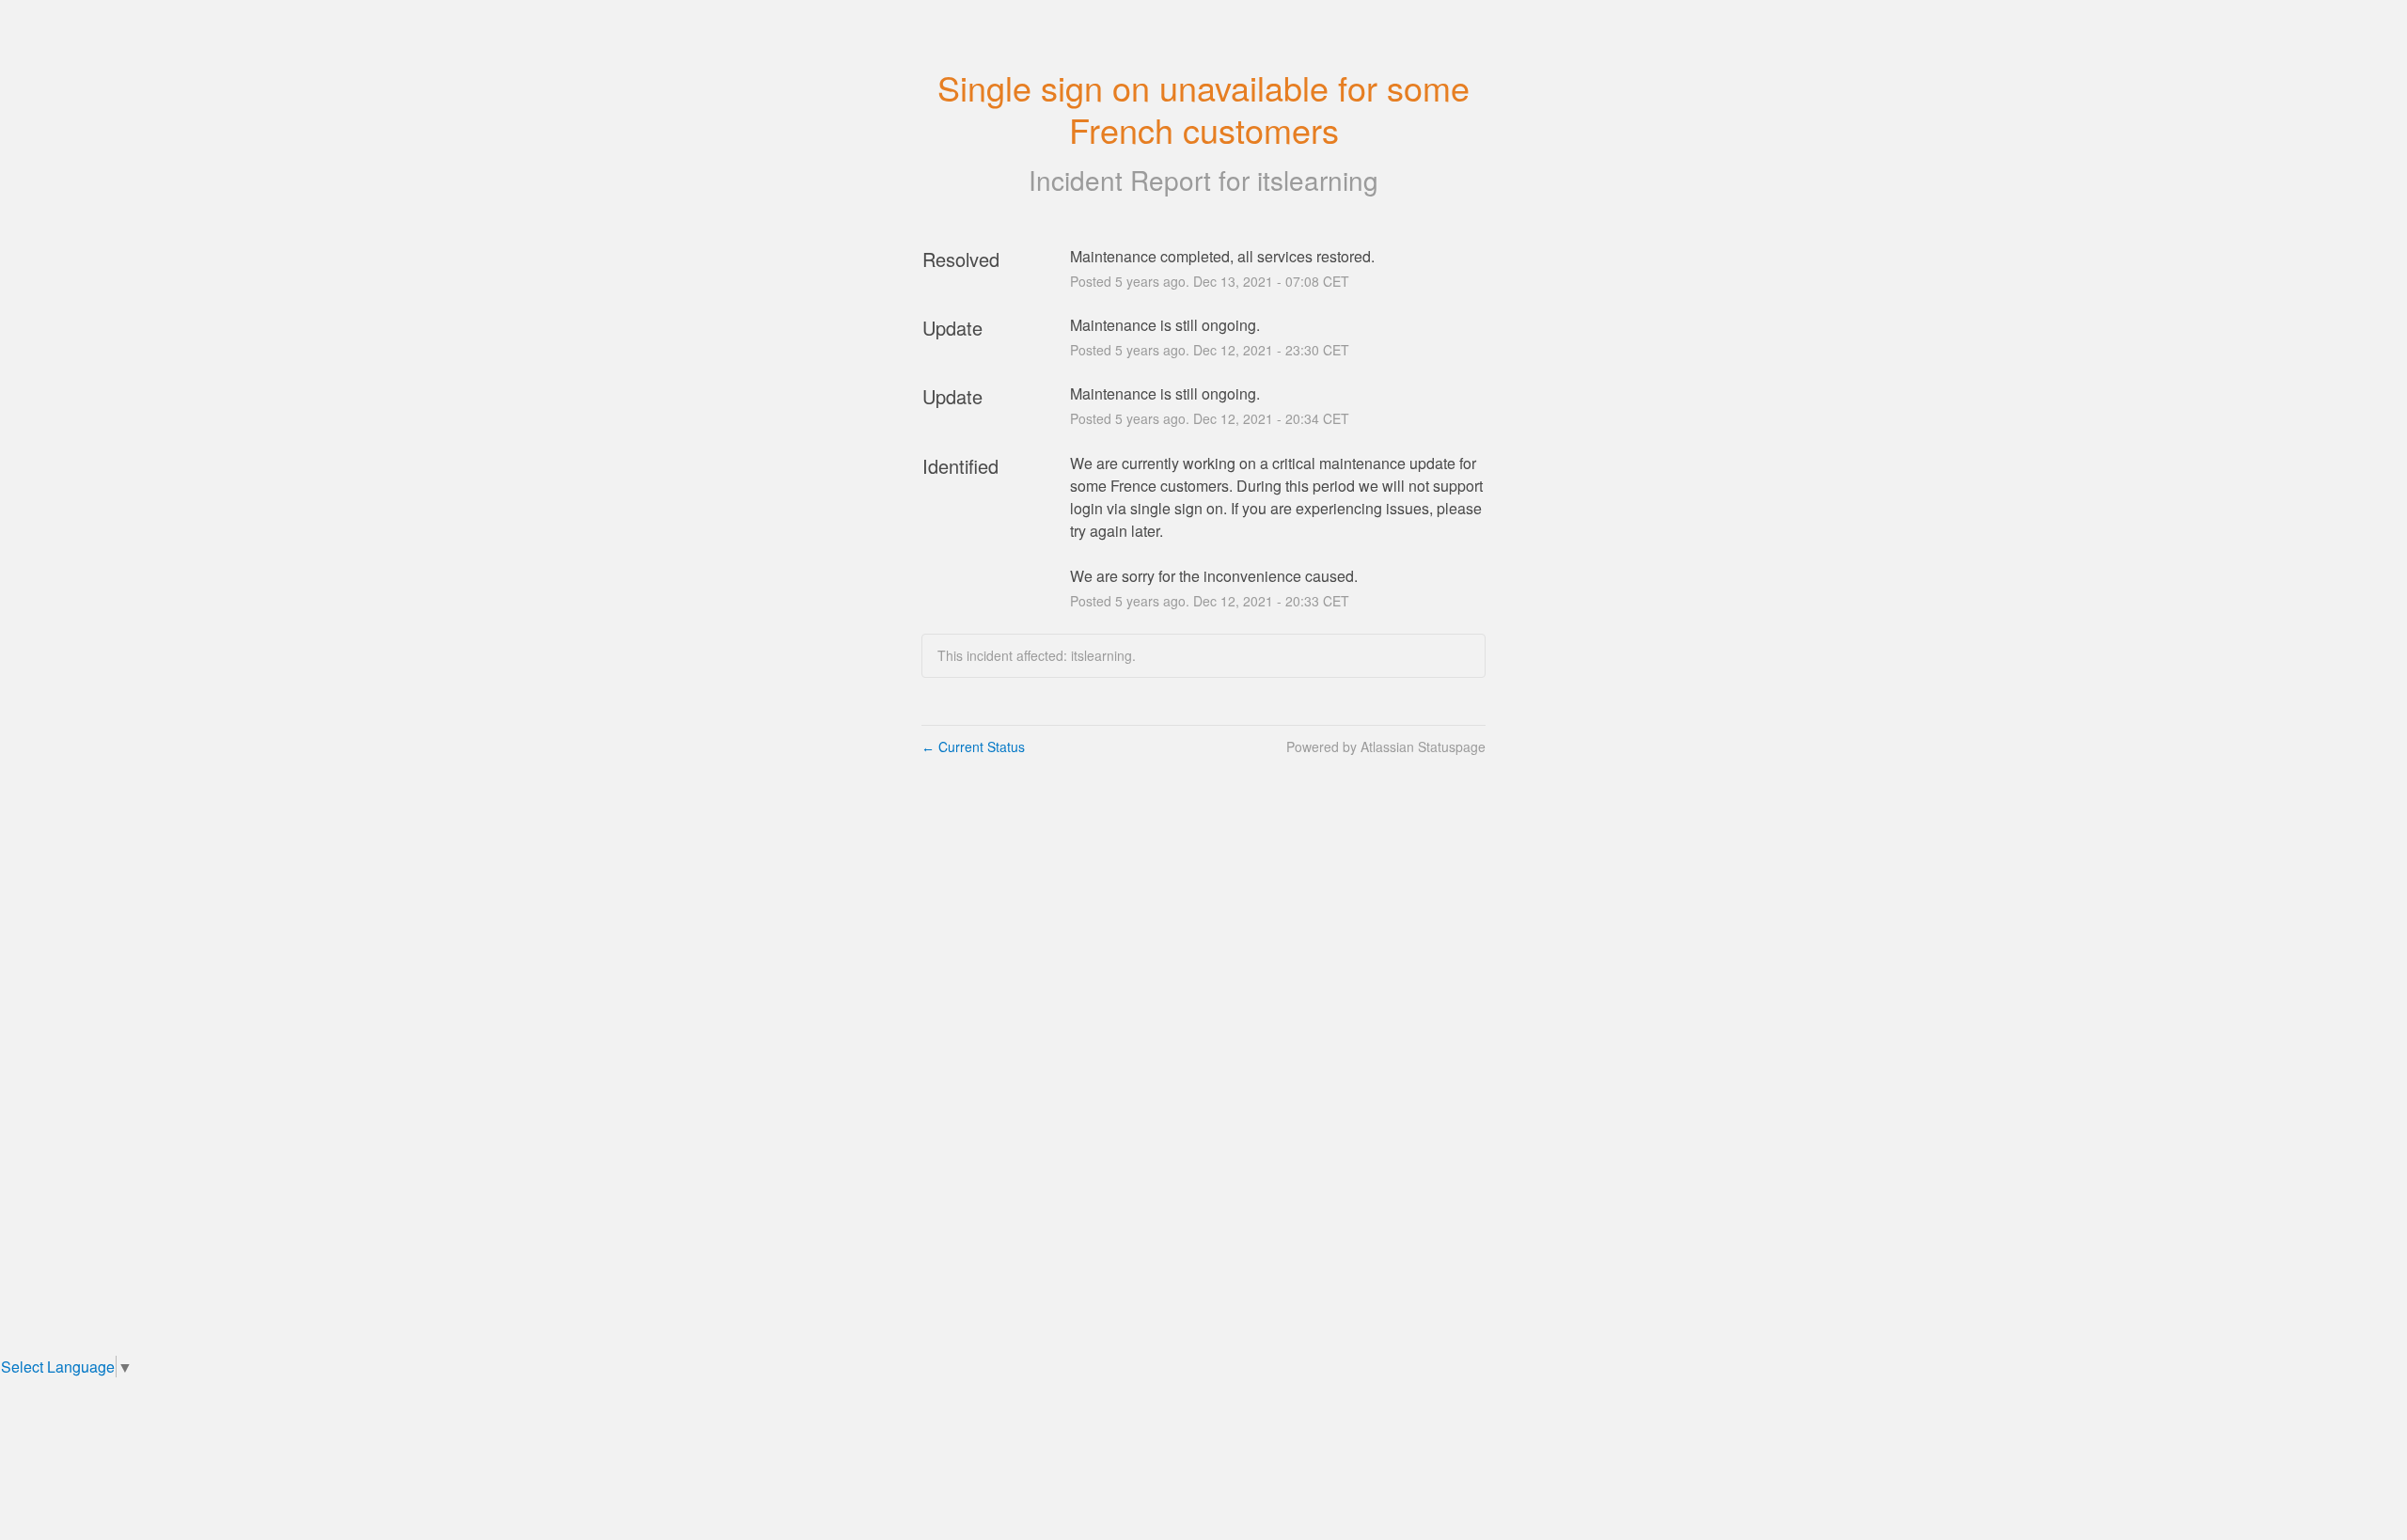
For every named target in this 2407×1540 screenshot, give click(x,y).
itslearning (1318, 180)
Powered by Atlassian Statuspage (1386, 746)
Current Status (973, 746)
